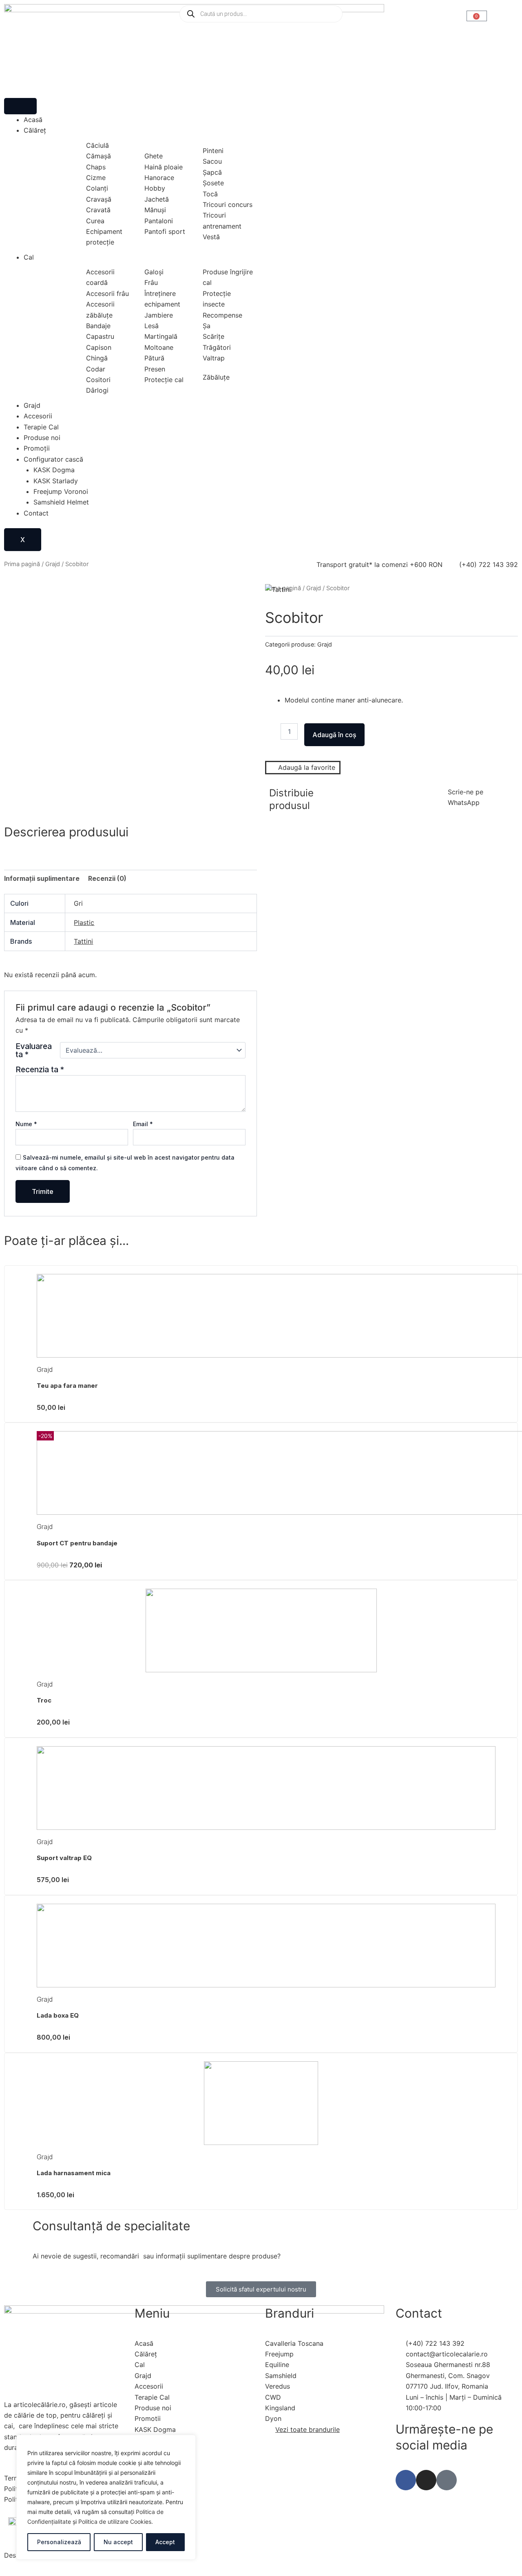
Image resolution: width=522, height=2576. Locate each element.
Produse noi (42, 438)
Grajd (32, 405)
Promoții (37, 448)
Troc (44, 1700)
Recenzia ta (40, 1069)
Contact (36, 513)
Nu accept (118, 2542)
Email (143, 1124)
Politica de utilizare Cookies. (116, 2522)
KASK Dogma (54, 470)
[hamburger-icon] (20, 106)
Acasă (33, 120)
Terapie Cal (41, 427)
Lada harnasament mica (74, 2173)
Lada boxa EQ (58, 2015)
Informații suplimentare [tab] (42, 878)
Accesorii (38, 416)
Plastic (84, 922)
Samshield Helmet (61, 502)
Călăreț (35, 130)
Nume (26, 1124)
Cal (29, 257)
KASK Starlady (56, 481)
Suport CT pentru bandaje (77, 1543)
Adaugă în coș (334, 735)
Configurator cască (53, 459)
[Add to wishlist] (21, 600)
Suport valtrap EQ (64, 1858)
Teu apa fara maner (67, 1386)
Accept (165, 2542)
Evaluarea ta (34, 1050)
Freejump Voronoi (61, 491)
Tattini (83, 941)
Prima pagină (22, 564)
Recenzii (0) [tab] (107, 878)
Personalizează (59, 2542)
